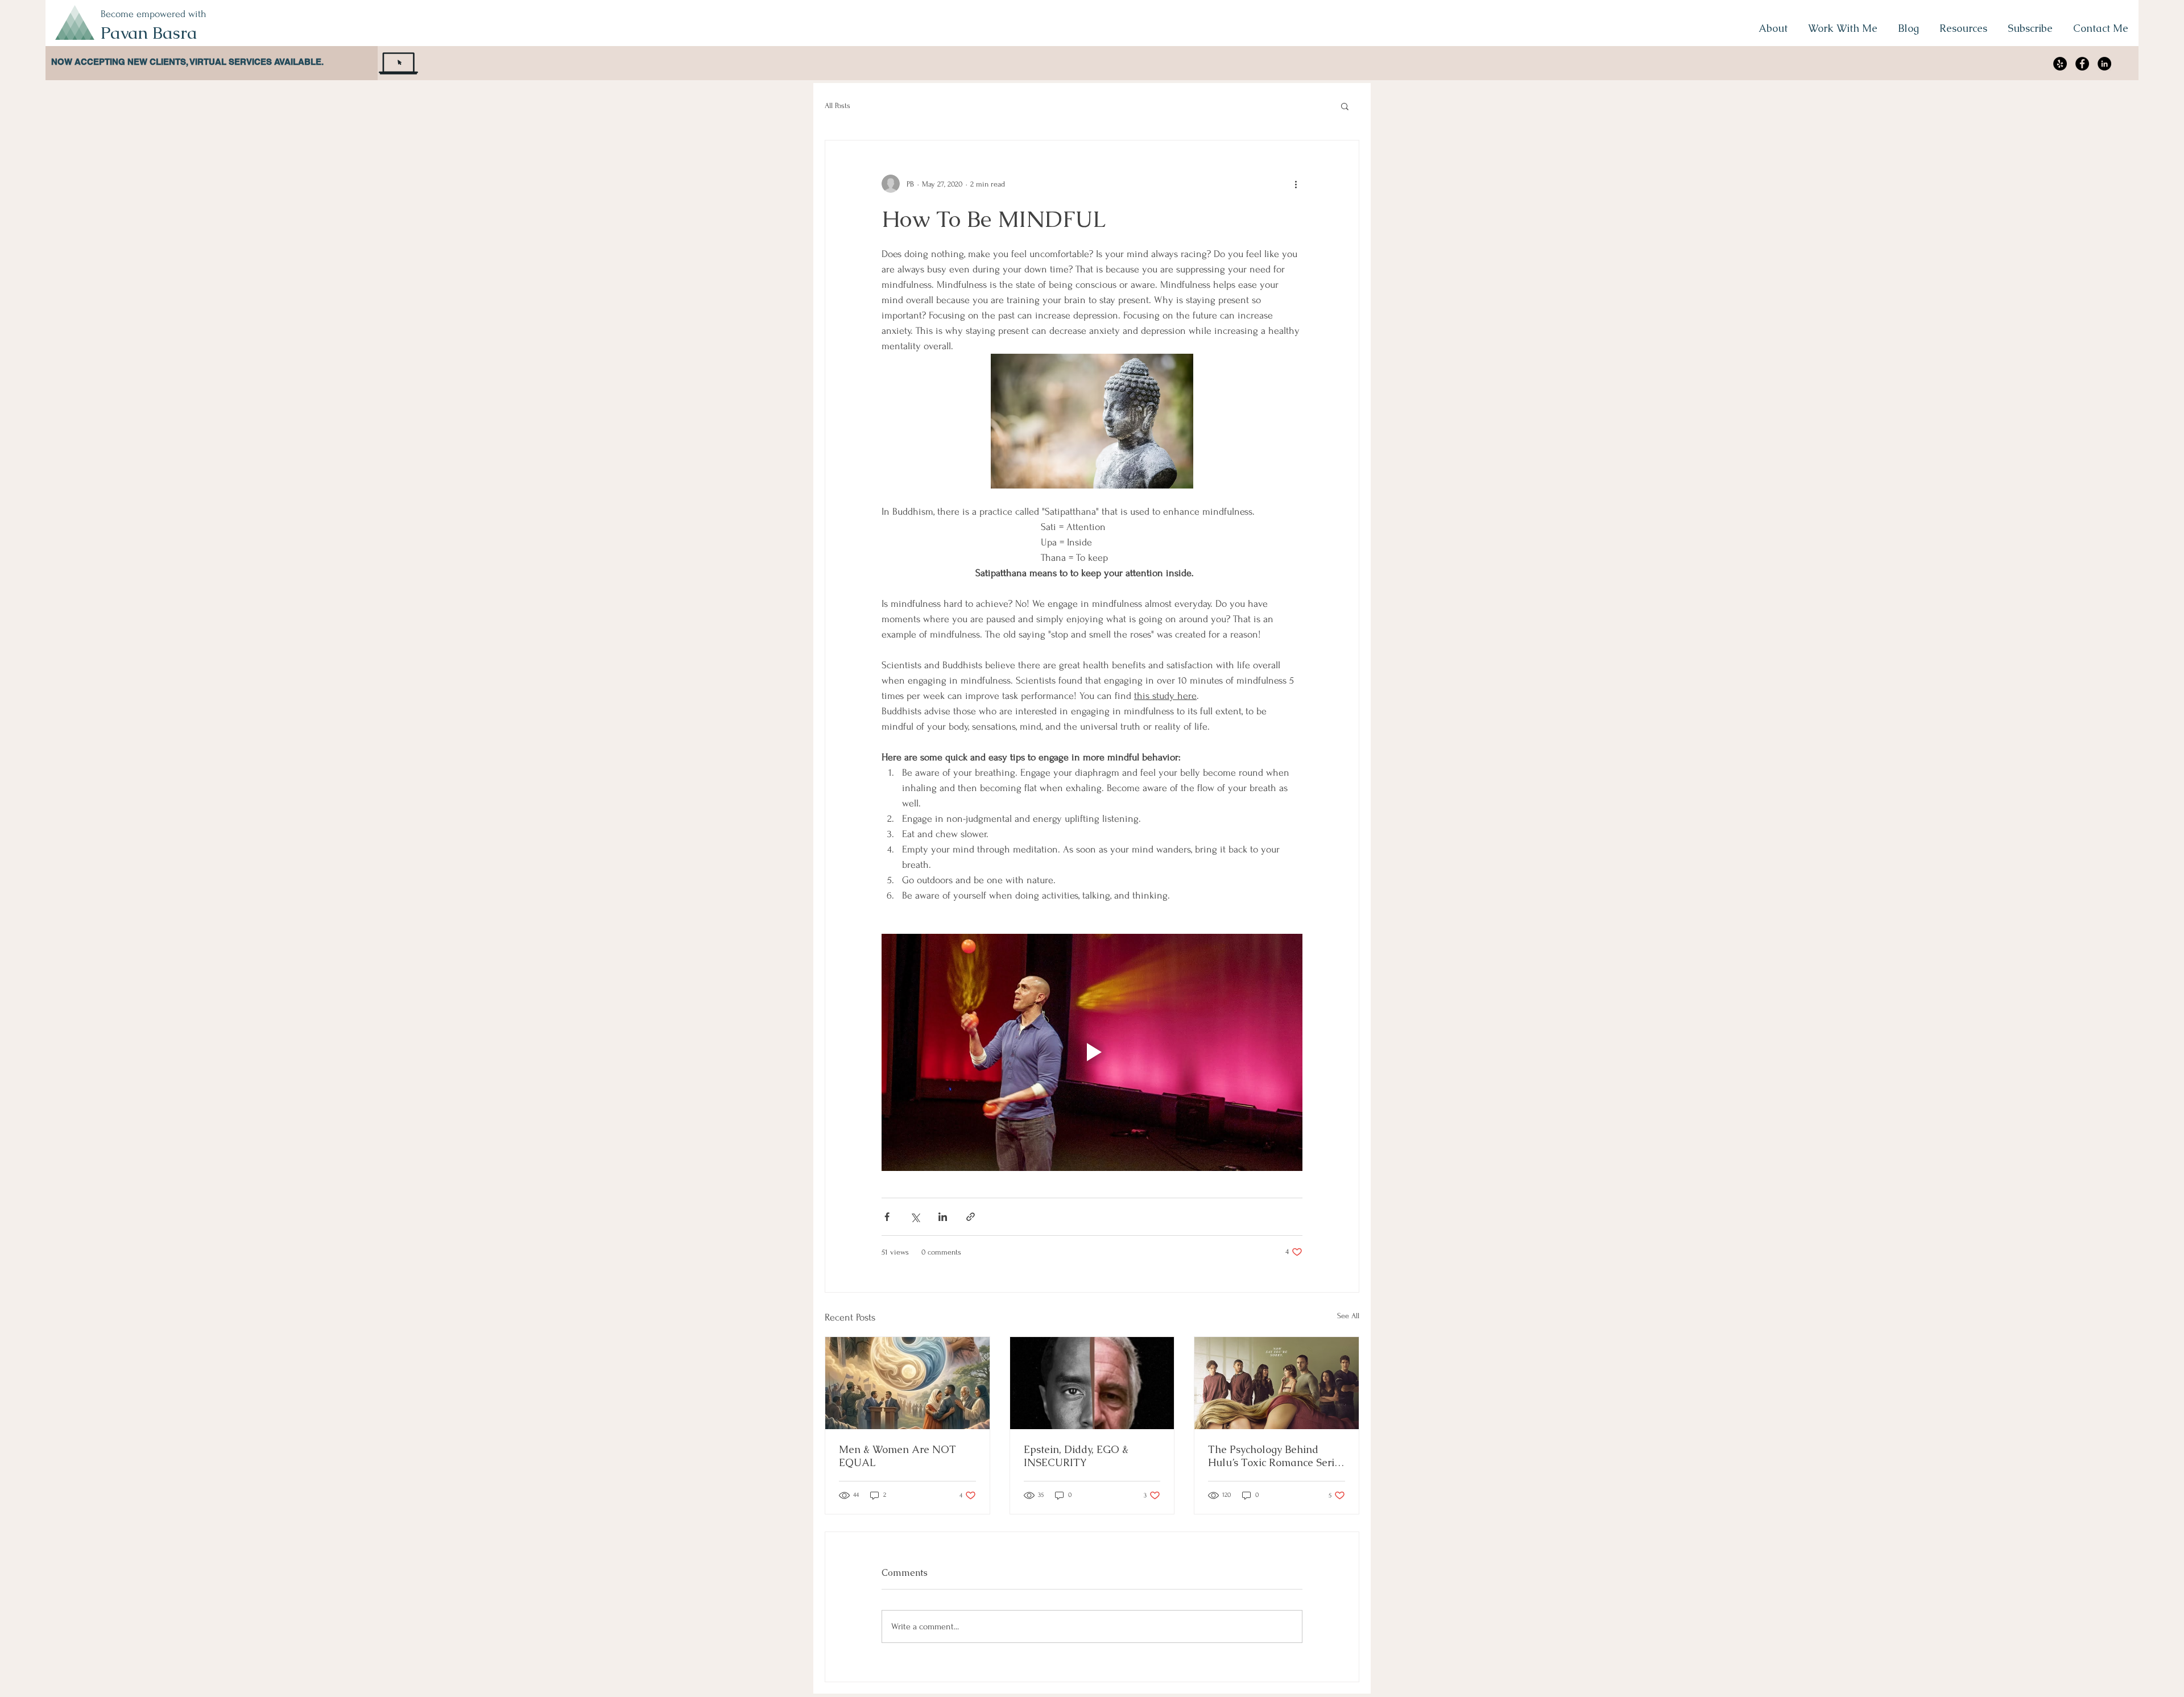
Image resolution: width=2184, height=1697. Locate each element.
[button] (1345, 106)
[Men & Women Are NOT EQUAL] (907, 1383)
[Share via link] (971, 1217)
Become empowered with (154, 14)
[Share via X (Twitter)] (915, 1217)
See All (1348, 1316)
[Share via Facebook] (887, 1217)
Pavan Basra (149, 33)
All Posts (837, 105)
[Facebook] (2082, 64)
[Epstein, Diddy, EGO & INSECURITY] (1092, 1383)
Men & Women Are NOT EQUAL (897, 1456)
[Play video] (1092, 1052)
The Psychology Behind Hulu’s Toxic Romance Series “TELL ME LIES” (1276, 1456)
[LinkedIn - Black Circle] (2104, 64)
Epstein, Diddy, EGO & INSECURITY (1076, 1456)
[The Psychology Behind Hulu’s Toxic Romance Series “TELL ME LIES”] (1277, 1383)
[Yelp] (2060, 64)
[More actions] (1296, 184)
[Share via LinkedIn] (943, 1217)
